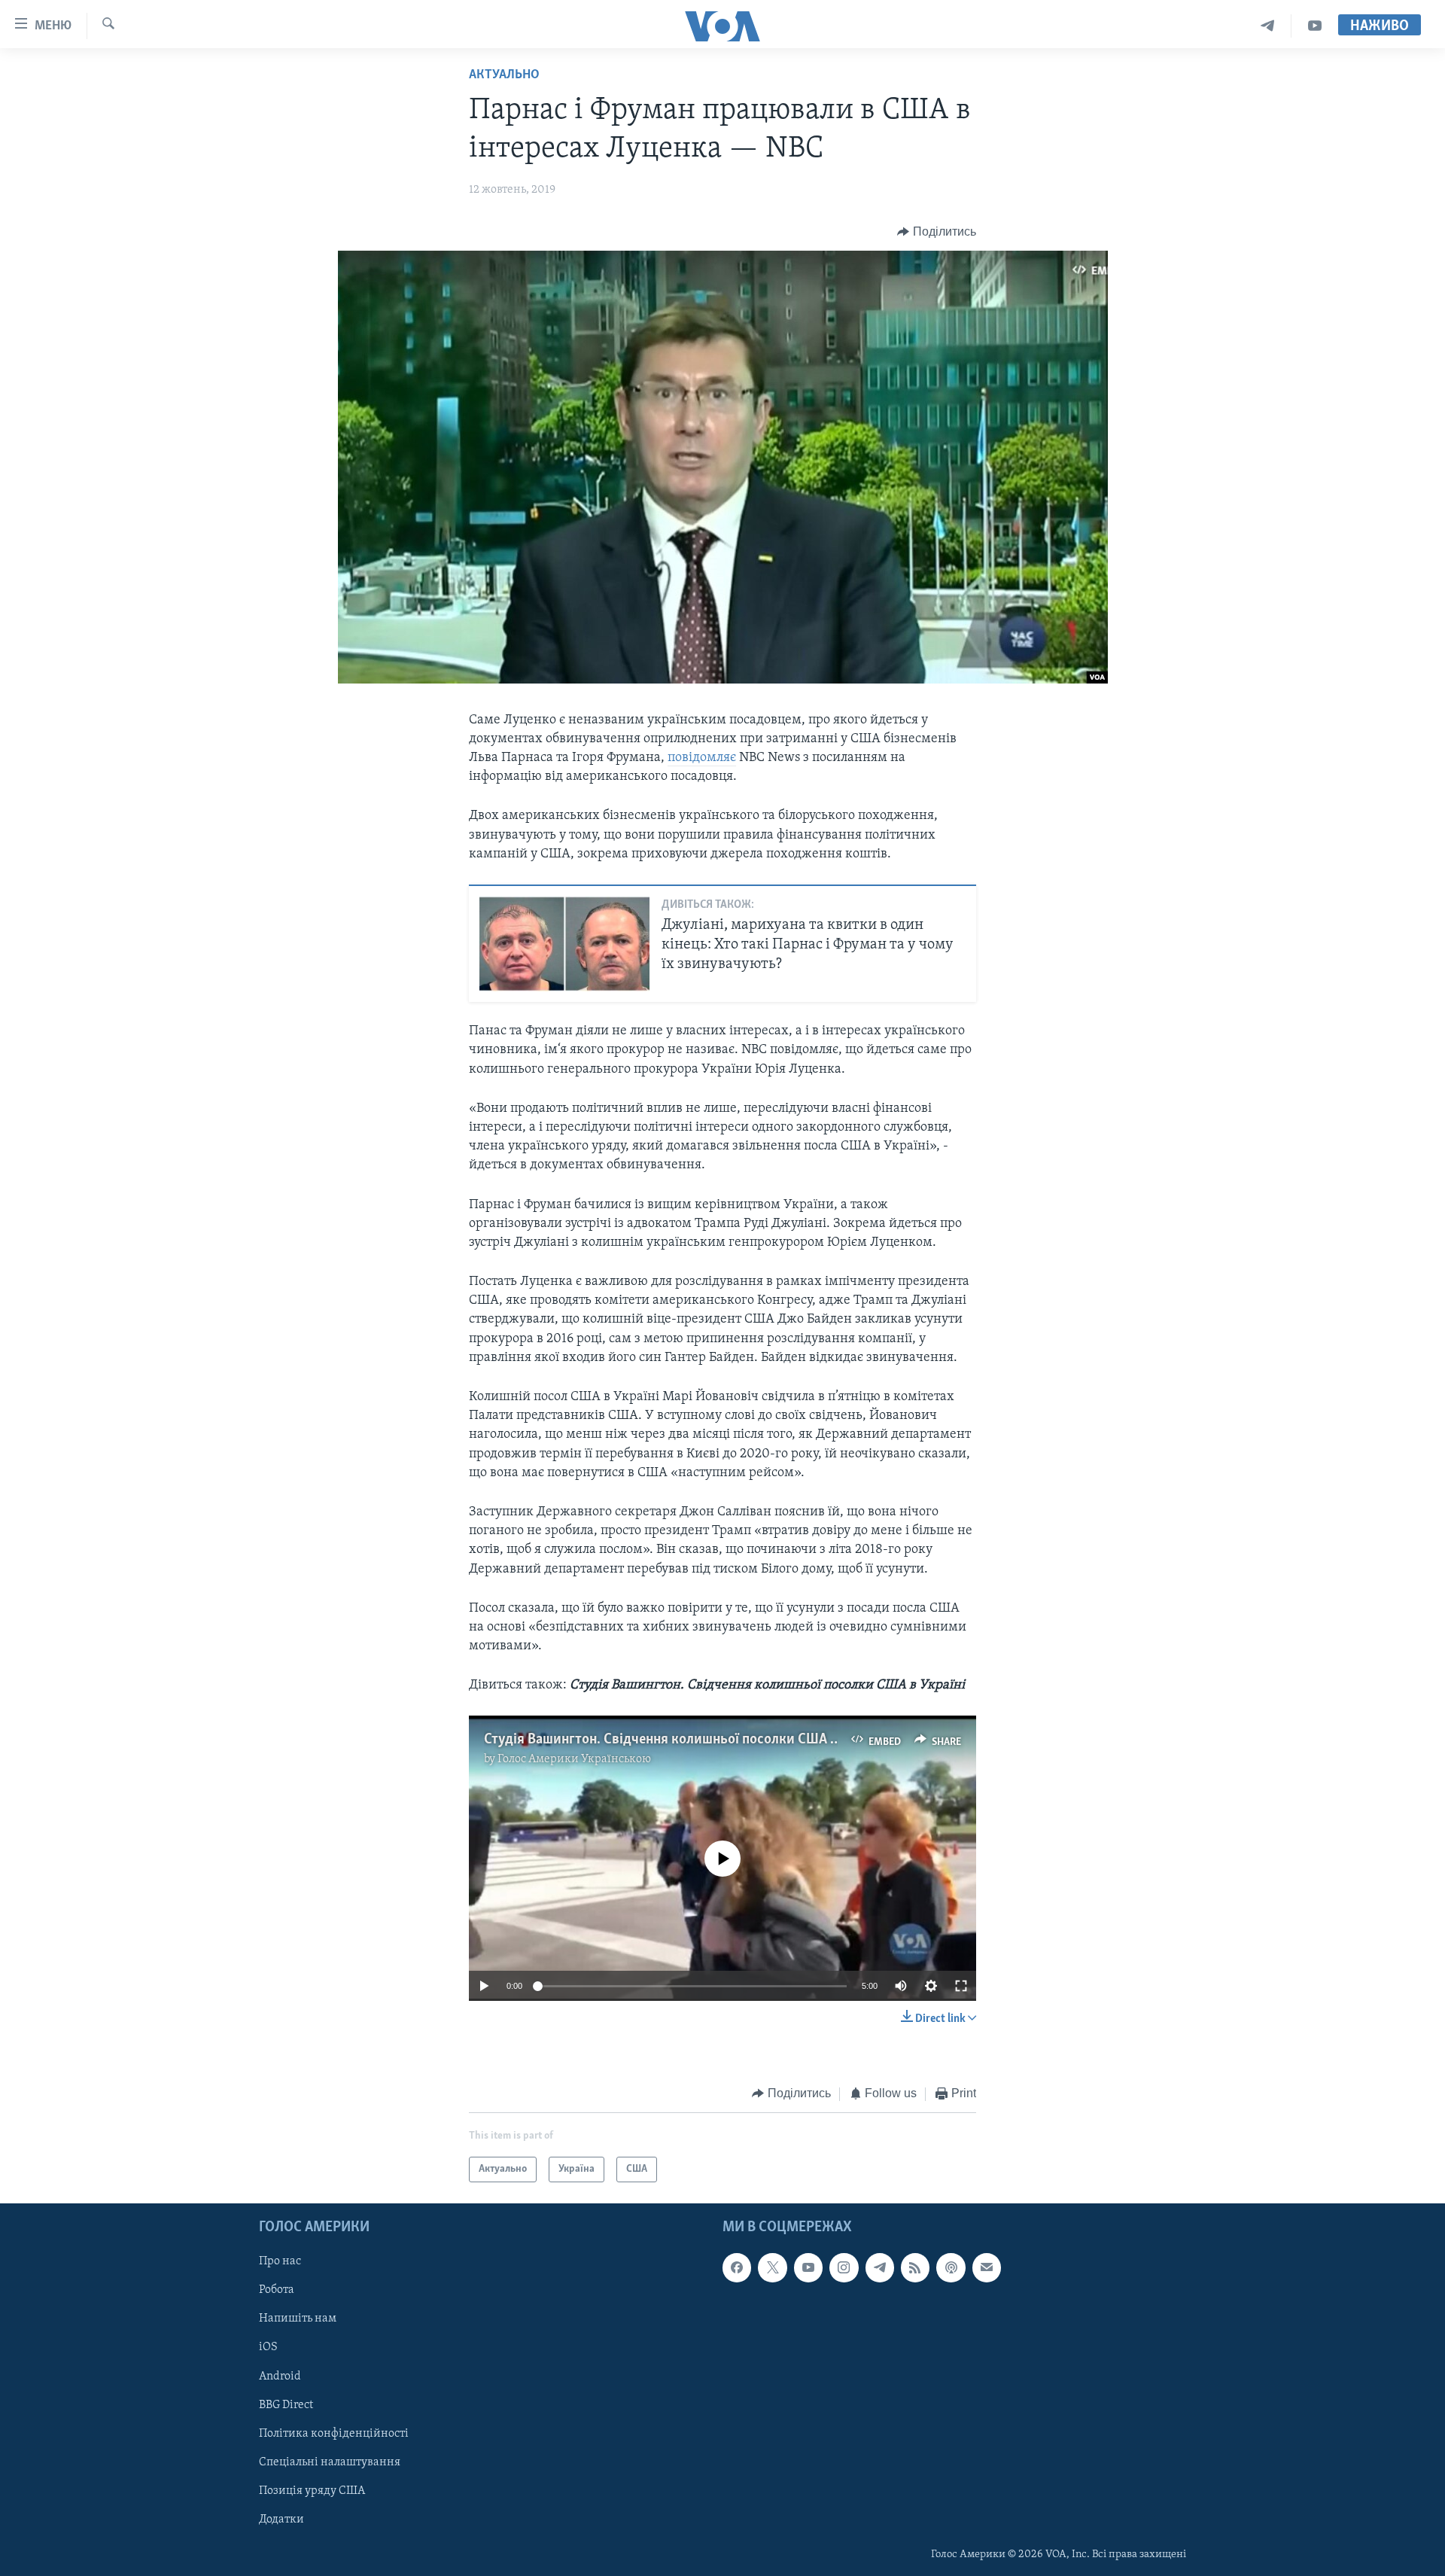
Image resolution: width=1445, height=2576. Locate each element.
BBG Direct (286, 2405)
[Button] (937, 232)
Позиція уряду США (312, 2491)
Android (280, 2377)
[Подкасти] (951, 2267)
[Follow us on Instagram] (844, 2267)
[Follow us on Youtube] (808, 2267)
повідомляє (702, 758)
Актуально (504, 75)
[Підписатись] (987, 2267)
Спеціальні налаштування (330, 2462)
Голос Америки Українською (574, 1759)
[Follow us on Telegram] (880, 2267)
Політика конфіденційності (334, 2434)
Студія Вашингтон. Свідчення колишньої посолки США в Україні (684, 1740)
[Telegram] (1268, 26)
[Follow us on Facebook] (737, 2267)
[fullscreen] (961, 1986)
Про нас (280, 2261)
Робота (277, 2290)
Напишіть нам (298, 2319)
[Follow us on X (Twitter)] (772, 2267)
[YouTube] (1315, 26)
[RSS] (915, 2267)
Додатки (281, 2520)
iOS (268, 2348)
